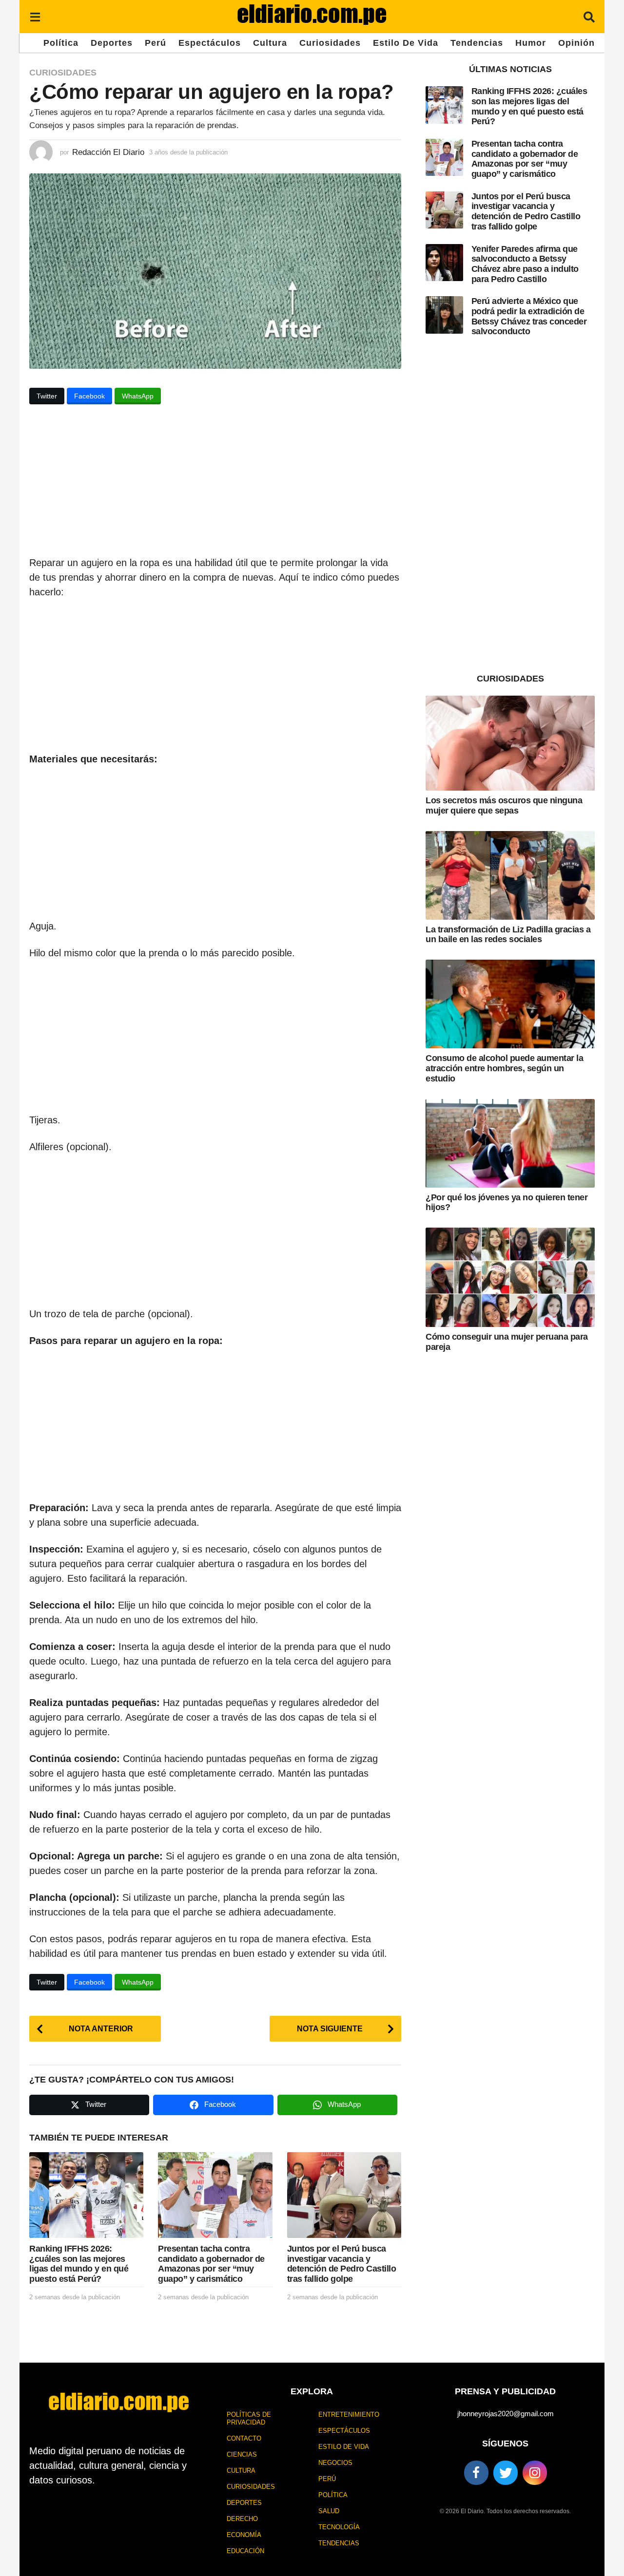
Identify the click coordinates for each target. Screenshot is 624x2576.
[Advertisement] (215, 483)
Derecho (242, 2519)
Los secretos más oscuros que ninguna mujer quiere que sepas (504, 805)
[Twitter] (506, 2473)
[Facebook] (476, 2473)
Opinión (576, 43)
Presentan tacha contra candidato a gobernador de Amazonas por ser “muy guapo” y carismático (211, 2264)
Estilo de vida (406, 43)
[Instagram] (535, 2473)
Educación (245, 2551)
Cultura (270, 43)
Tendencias (477, 43)
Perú (156, 43)
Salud (329, 2511)
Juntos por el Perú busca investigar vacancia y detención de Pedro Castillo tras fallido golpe (342, 2264)
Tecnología (339, 2527)
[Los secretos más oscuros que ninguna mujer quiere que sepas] (510, 743)
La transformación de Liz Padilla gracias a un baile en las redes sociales (508, 935)
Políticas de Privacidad (249, 2418)
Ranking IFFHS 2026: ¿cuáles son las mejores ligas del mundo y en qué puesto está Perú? (79, 2264)
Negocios (335, 2463)
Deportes (112, 43)
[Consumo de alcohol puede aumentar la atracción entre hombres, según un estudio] (510, 1004)
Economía (244, 2535)
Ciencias (242, 2454)
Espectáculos (210, 43)
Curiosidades (330, 43)
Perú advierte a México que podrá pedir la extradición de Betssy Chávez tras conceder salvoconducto (529, 316)
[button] (35, 17)
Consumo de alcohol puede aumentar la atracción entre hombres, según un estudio (504, 1068)
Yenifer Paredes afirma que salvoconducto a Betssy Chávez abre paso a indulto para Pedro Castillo (525, 264)
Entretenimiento (349, 2415)
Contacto (244, 2438)
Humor (531, 43)
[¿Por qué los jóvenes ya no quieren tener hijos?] (510, 1143)
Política (61, 43)
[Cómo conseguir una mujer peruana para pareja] (510, 1277)
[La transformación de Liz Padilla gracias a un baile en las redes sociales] (510, 875)
